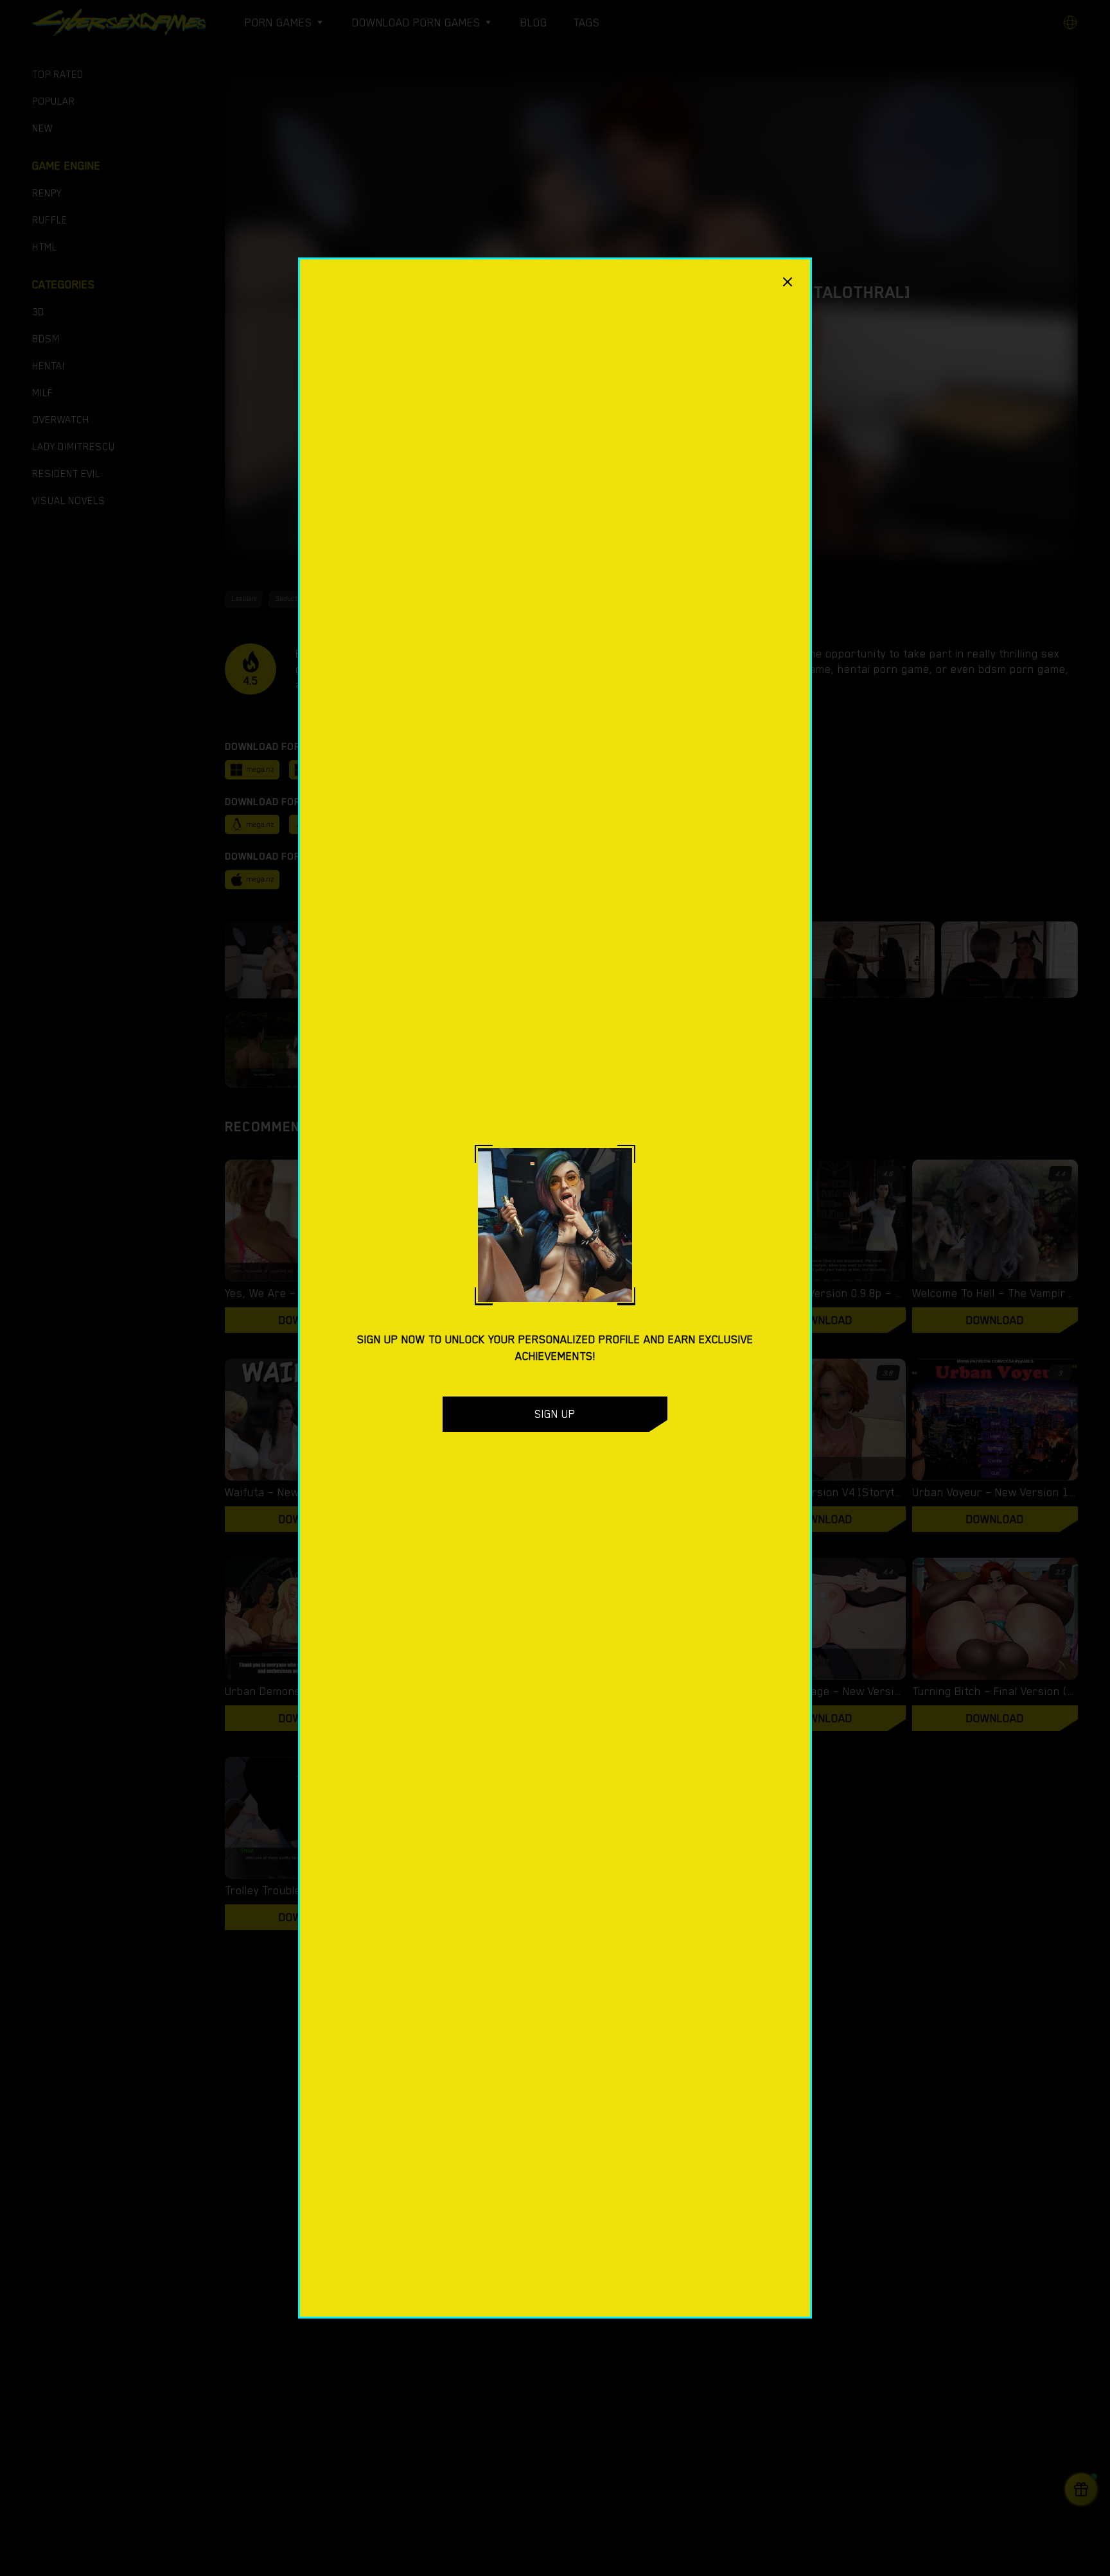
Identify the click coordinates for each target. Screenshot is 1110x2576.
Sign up (555, 1414)
